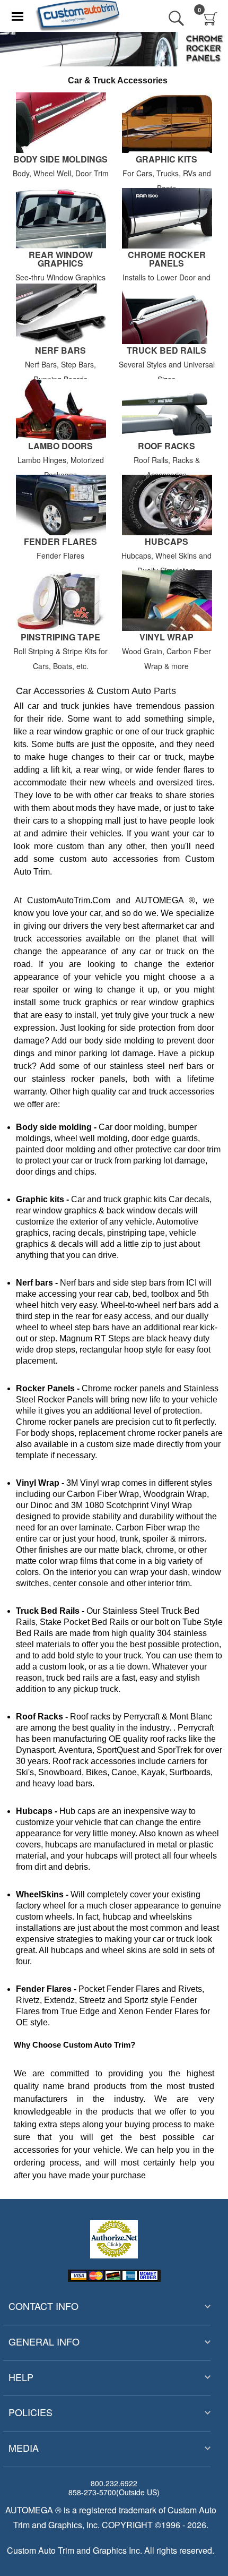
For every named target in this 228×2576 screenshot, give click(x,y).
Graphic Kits (166, 160)
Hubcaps (166, 542)
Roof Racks (166, 446)
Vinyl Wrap (166, 637)
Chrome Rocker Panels (167, 259)
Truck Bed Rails (166, 351)
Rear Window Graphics (61, 259)
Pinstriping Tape (60, 637)
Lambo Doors (60, 446)
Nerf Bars (60, 351)
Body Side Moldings (60, 160)
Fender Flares (60, 542)
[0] (211, 19)
